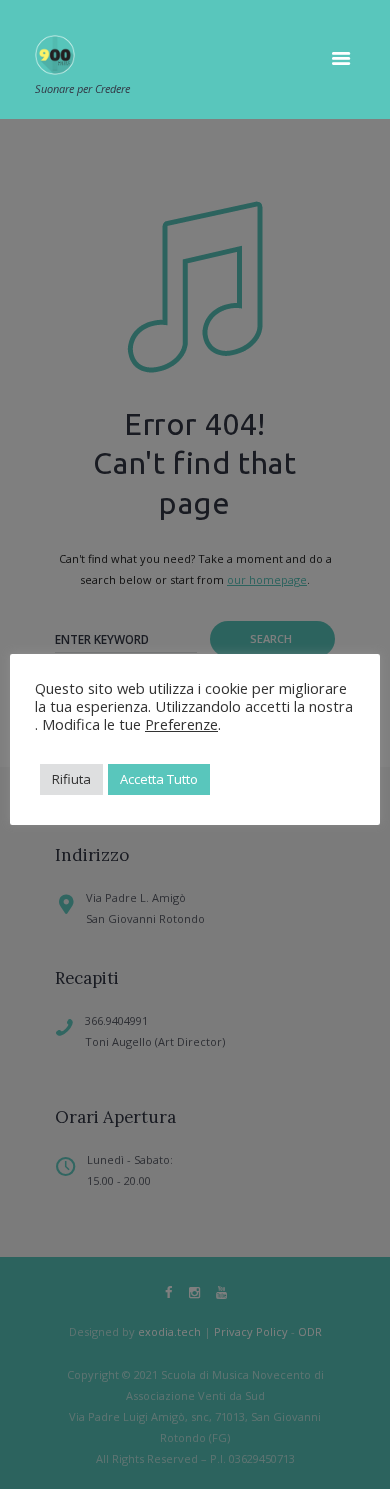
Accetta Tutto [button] (159, 779)
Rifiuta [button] (71, 779)
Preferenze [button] (181, 724)
